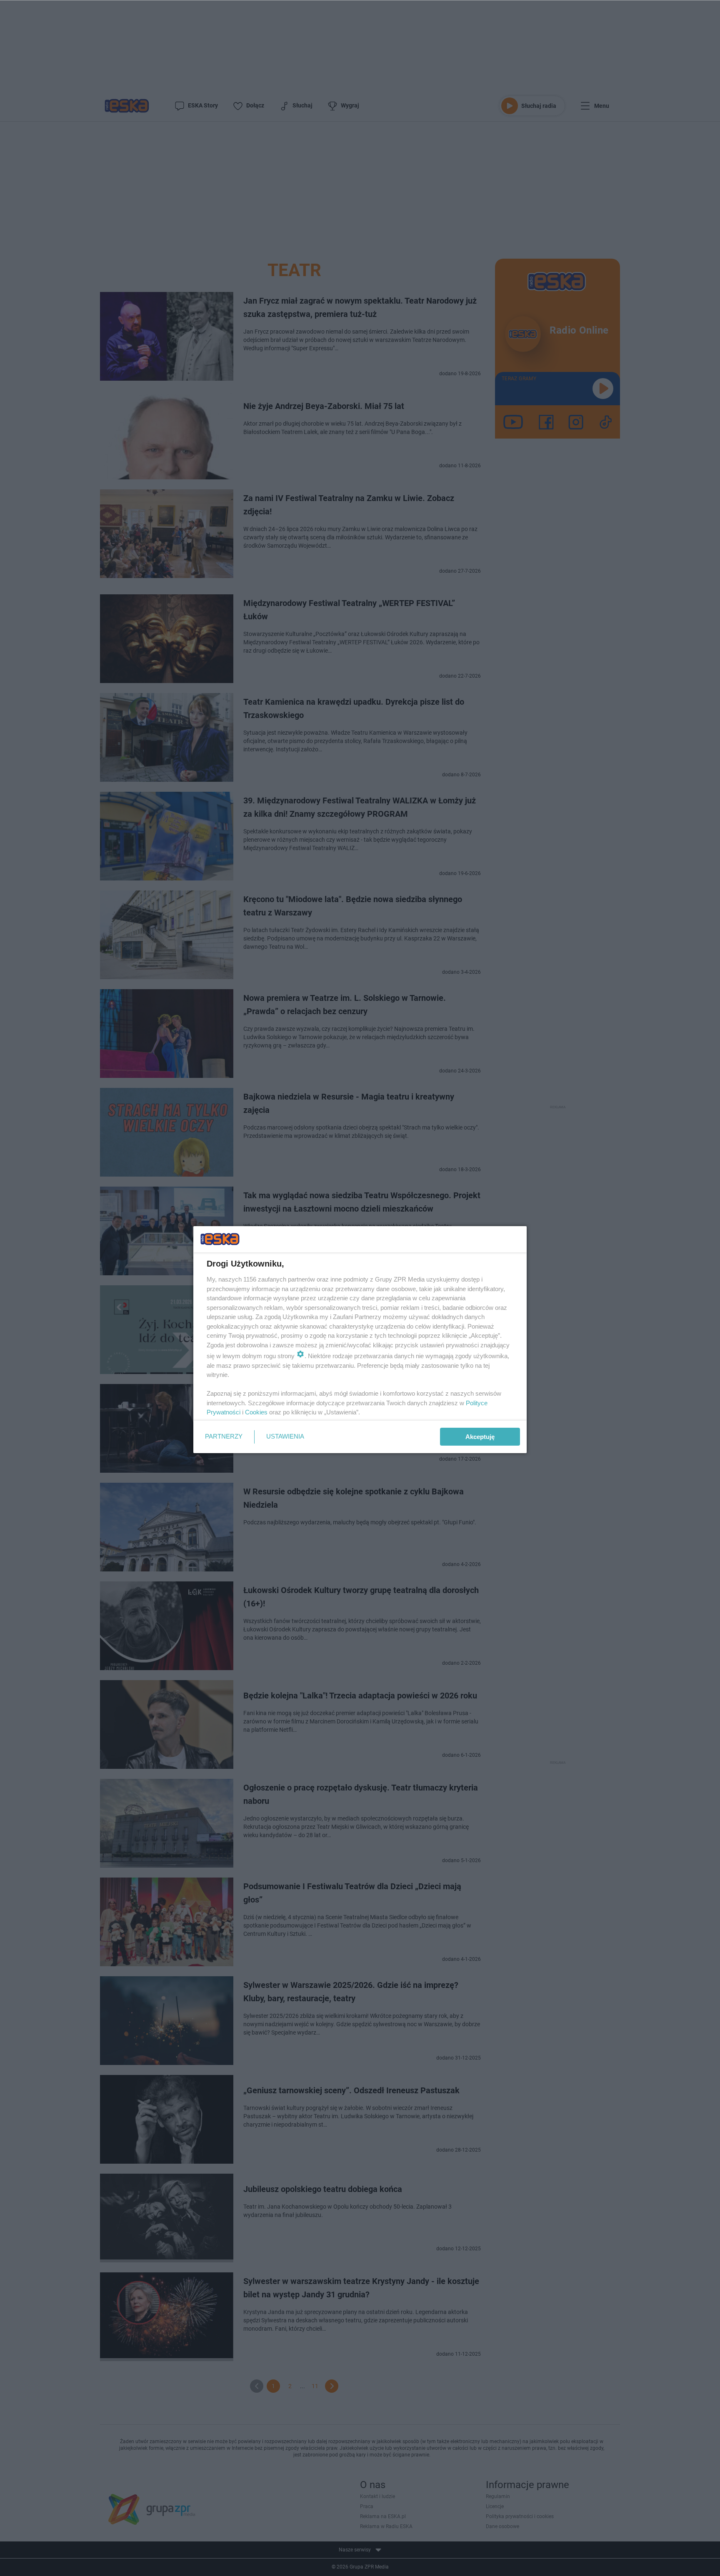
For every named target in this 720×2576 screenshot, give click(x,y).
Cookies (256, 1412)
